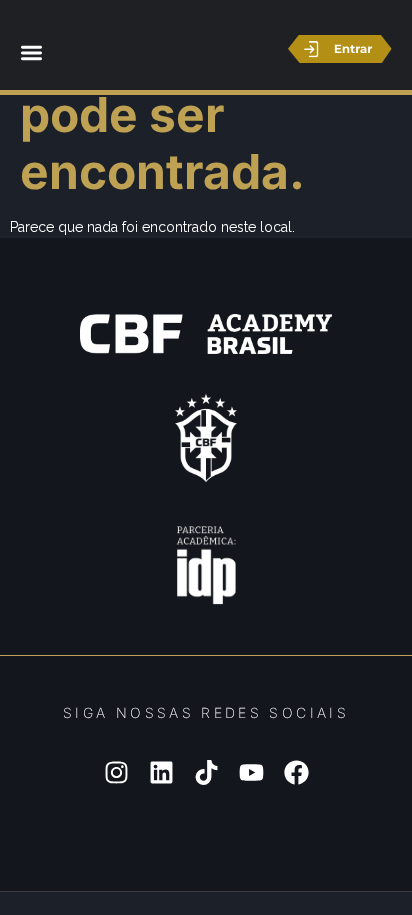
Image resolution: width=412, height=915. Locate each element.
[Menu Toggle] (31, 52)
